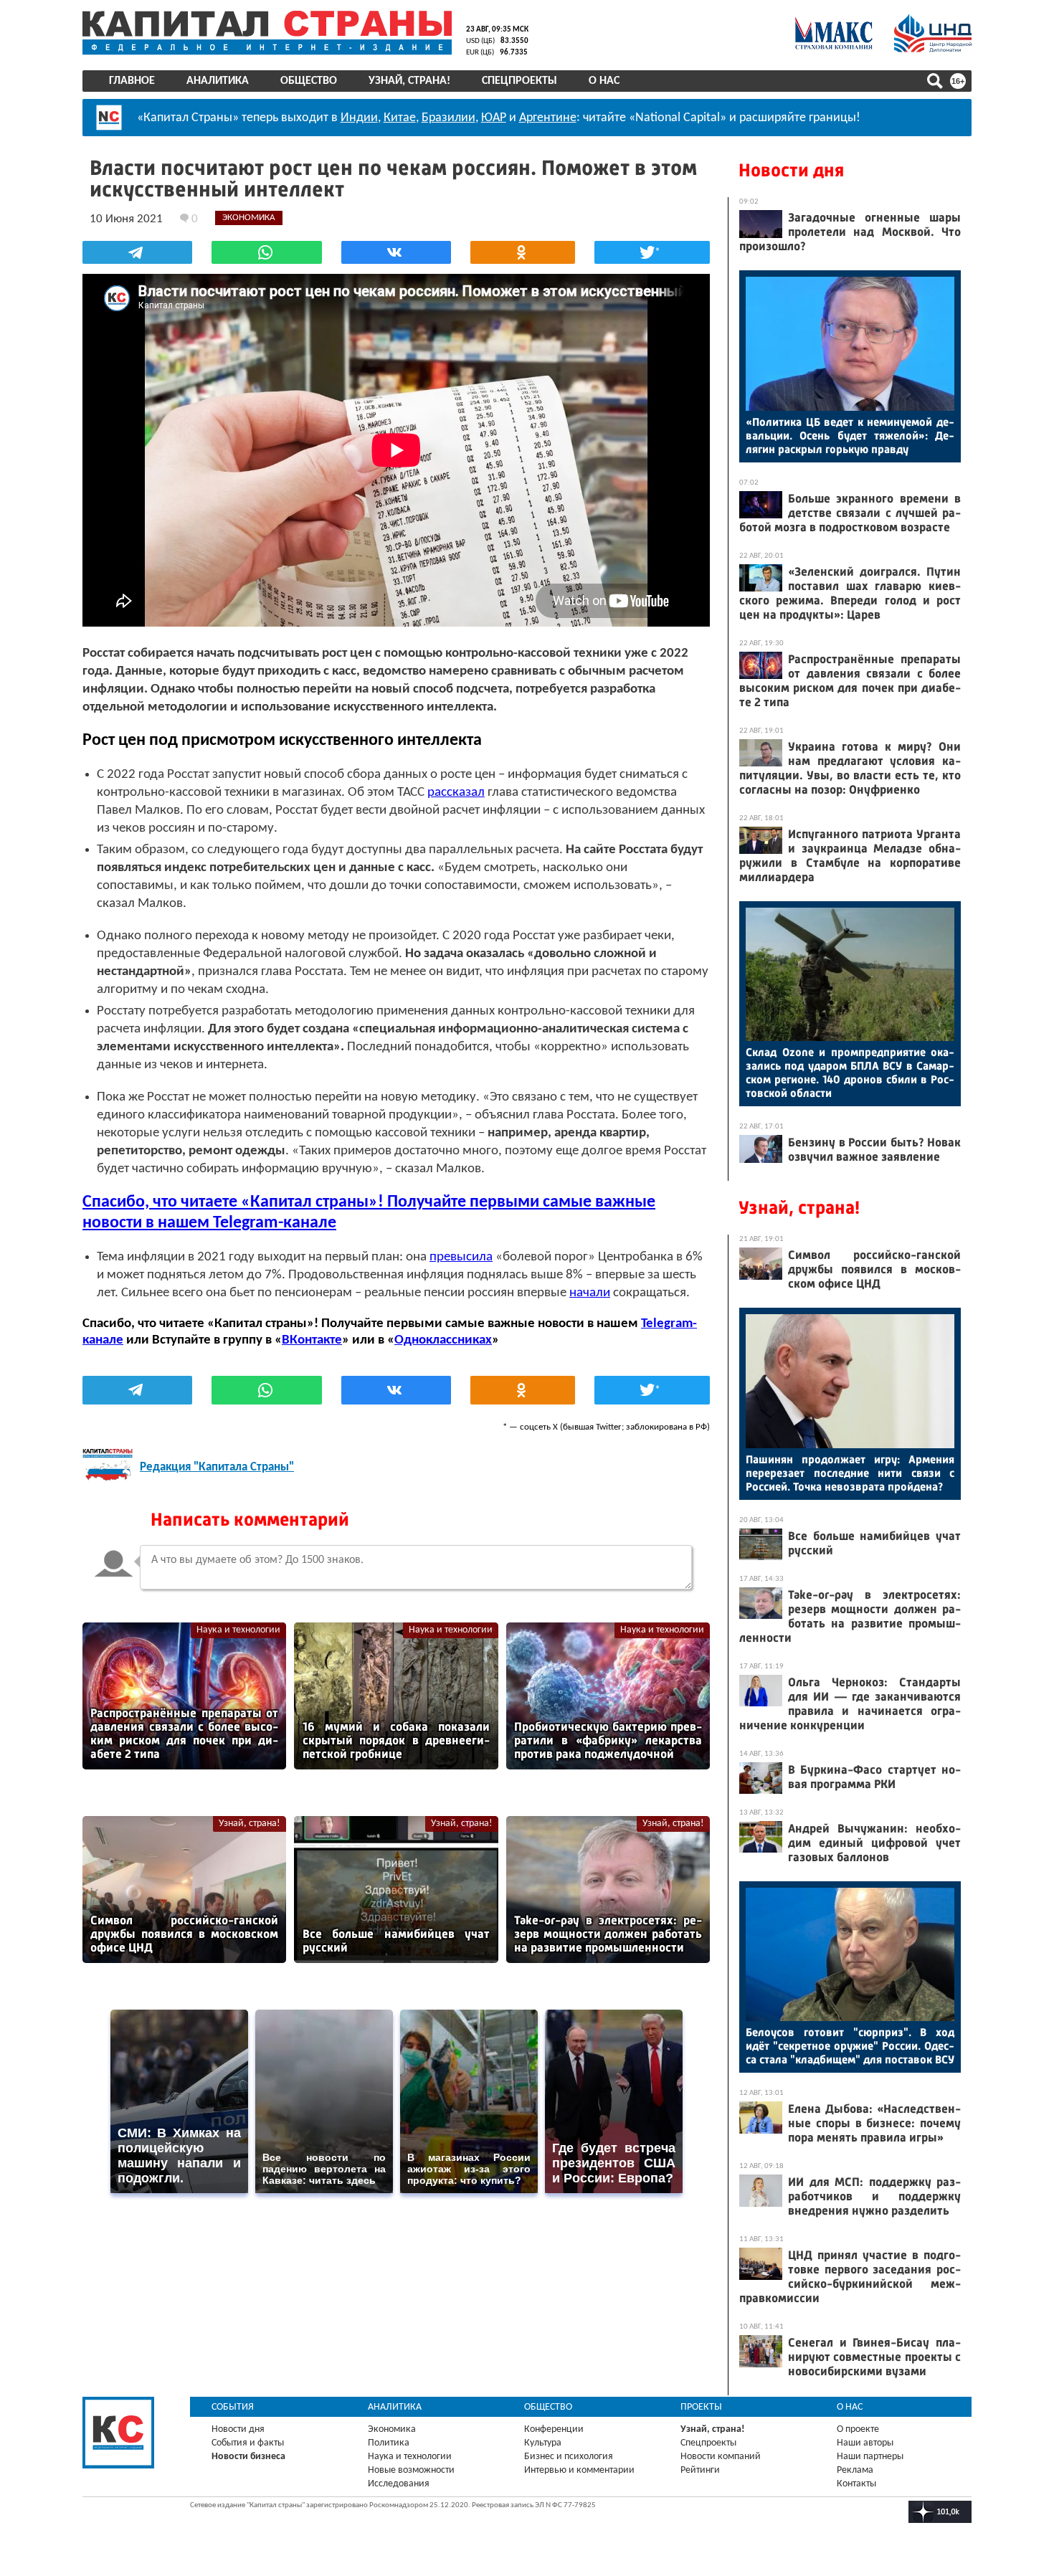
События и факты (248, 2443)
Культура (543, 2443)
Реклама (855, 2470)
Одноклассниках (443, 1340)
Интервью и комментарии (579, 2470)
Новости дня (791, 170)
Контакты (856, 2484)
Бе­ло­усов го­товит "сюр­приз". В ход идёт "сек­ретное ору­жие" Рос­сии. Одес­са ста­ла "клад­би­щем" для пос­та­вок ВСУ (850, 2046)
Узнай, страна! (409, 81)
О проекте (858, 2429)
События (233, 2407)
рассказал (456, 793)
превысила (461, 1257)
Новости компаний (721, 2457)
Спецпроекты (519, 81)
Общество (309, 81)
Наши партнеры (870, 2457)
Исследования (399, 2484)
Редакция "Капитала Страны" (217, 1467)
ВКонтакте (312, 1340)
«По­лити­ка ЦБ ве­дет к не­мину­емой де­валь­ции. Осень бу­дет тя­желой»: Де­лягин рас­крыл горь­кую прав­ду (850, 436)
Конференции (554, 2429)
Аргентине (548, 118)
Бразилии (448, 118)
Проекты (701, 2407)
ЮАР (494, 118)
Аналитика (218, 81)
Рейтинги (700, 2470)
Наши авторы (865, 2443)
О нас (604, 81)
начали (590, 1293)
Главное (132, 81)
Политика (389, 2443)
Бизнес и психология (569, 2457)
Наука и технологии (238, 1630)
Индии (359, 118)
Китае (400, 118)
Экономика (392, 2429)
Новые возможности (411, 2470)
